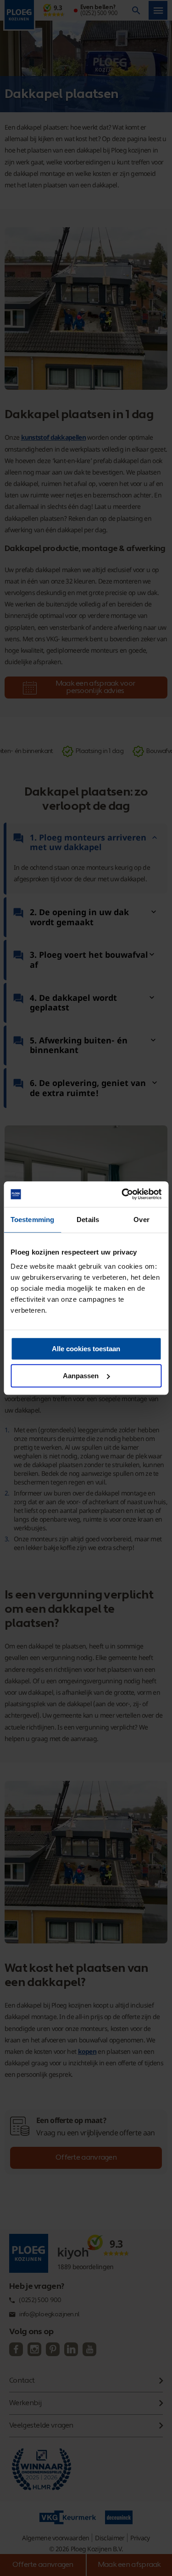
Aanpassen (81, 1376)
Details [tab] (88, 1220)
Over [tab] (141, 1220)
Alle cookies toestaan (86, 1349)
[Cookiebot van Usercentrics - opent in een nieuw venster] (122, 1194)
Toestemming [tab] (32, 1220)
